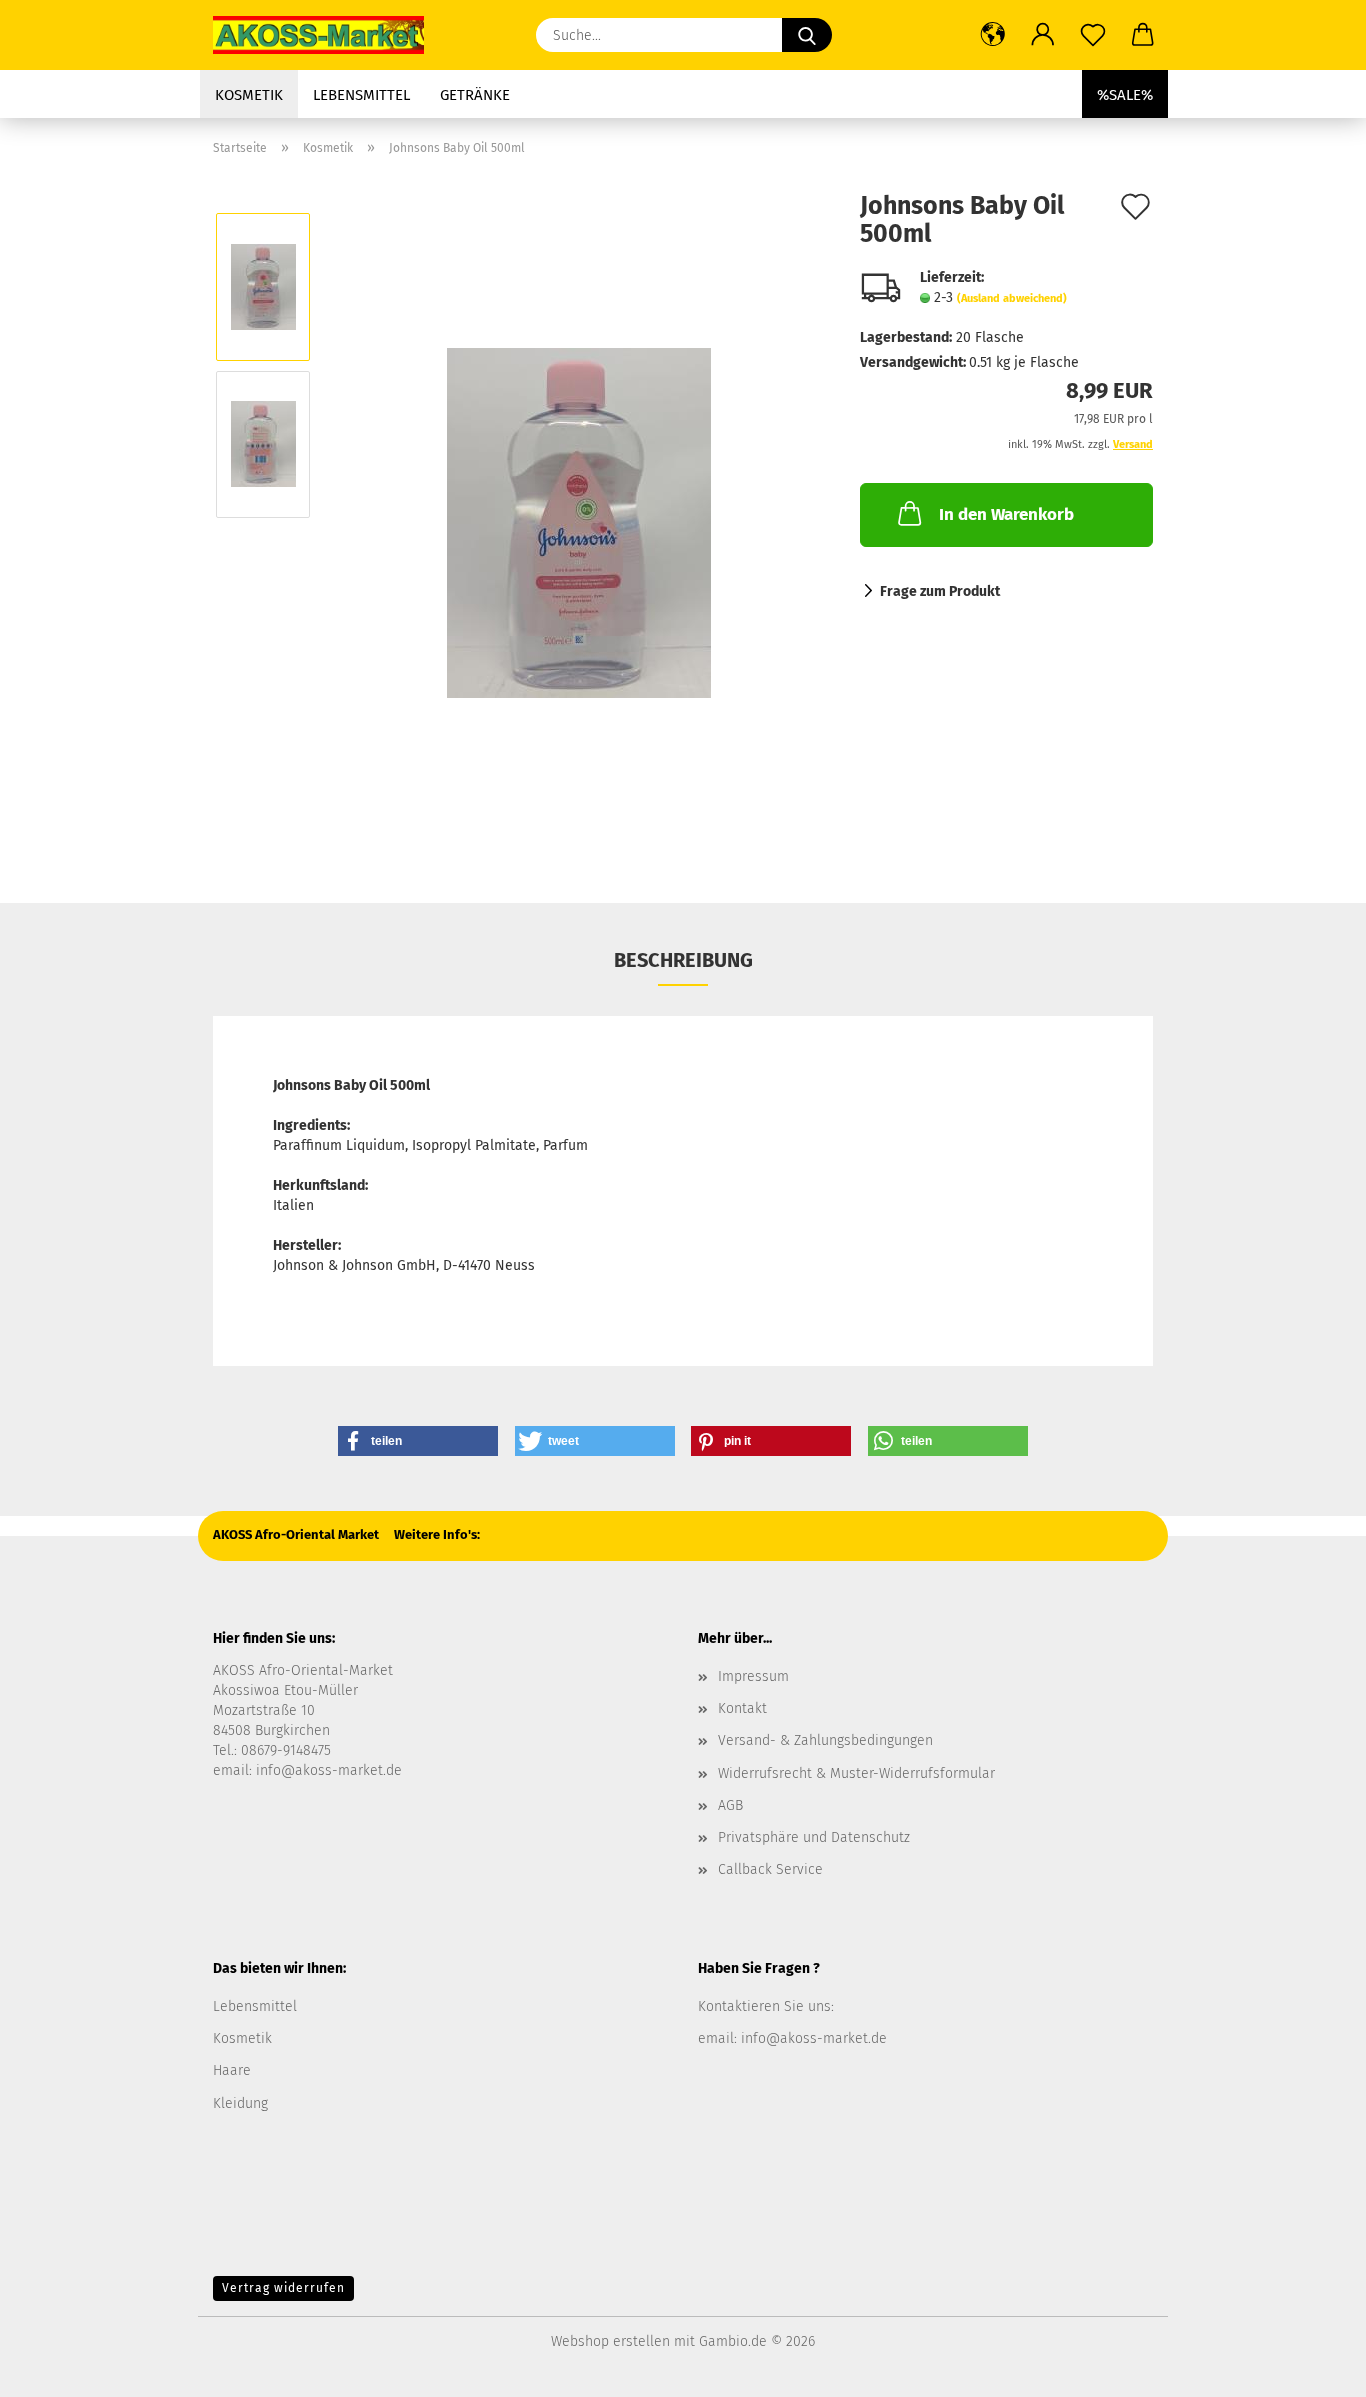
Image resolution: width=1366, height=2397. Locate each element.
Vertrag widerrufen (283, 2288)
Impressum (753, 1676)
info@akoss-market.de (329, 1770)
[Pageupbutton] (1311, 2367)
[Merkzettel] (1093, 35)
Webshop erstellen (610, 2341)
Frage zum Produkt (940, 591)
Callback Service (770, 1869)
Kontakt (742, 1708)
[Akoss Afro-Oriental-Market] (326, 35)
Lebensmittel (361, 95)
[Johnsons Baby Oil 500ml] (579, 522)
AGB (730, 1805)
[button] (993, 35)
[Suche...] (807, 35)
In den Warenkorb (1006, 514)
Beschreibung (683, 960)
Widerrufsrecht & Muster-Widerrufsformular (856, 1773)
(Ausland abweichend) (1012, 298)
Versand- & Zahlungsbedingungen (825, 1740)
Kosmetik (249, 95)
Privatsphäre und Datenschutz (814, 1837)
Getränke (475, 95)
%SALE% (1125, 95)
